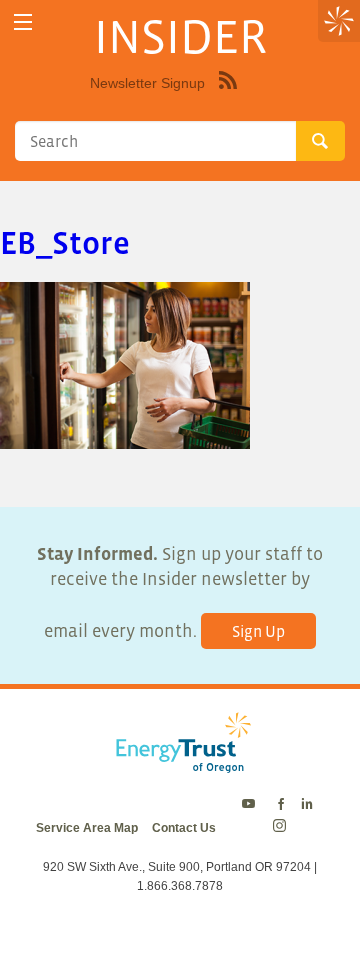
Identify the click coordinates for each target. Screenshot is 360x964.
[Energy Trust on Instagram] (282, 828)
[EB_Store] (125, 436)
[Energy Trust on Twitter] (251, 805)
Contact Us (184, 828)
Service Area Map (87, 828)
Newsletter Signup (147, 83)
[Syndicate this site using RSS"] (228, 95)
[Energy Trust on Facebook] (281, 805)
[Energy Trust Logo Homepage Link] (180, 763)
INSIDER (180, 36)
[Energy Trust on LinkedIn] (307, 805)
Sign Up (258, 631)
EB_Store (65, 243)
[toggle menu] (22, 22)
